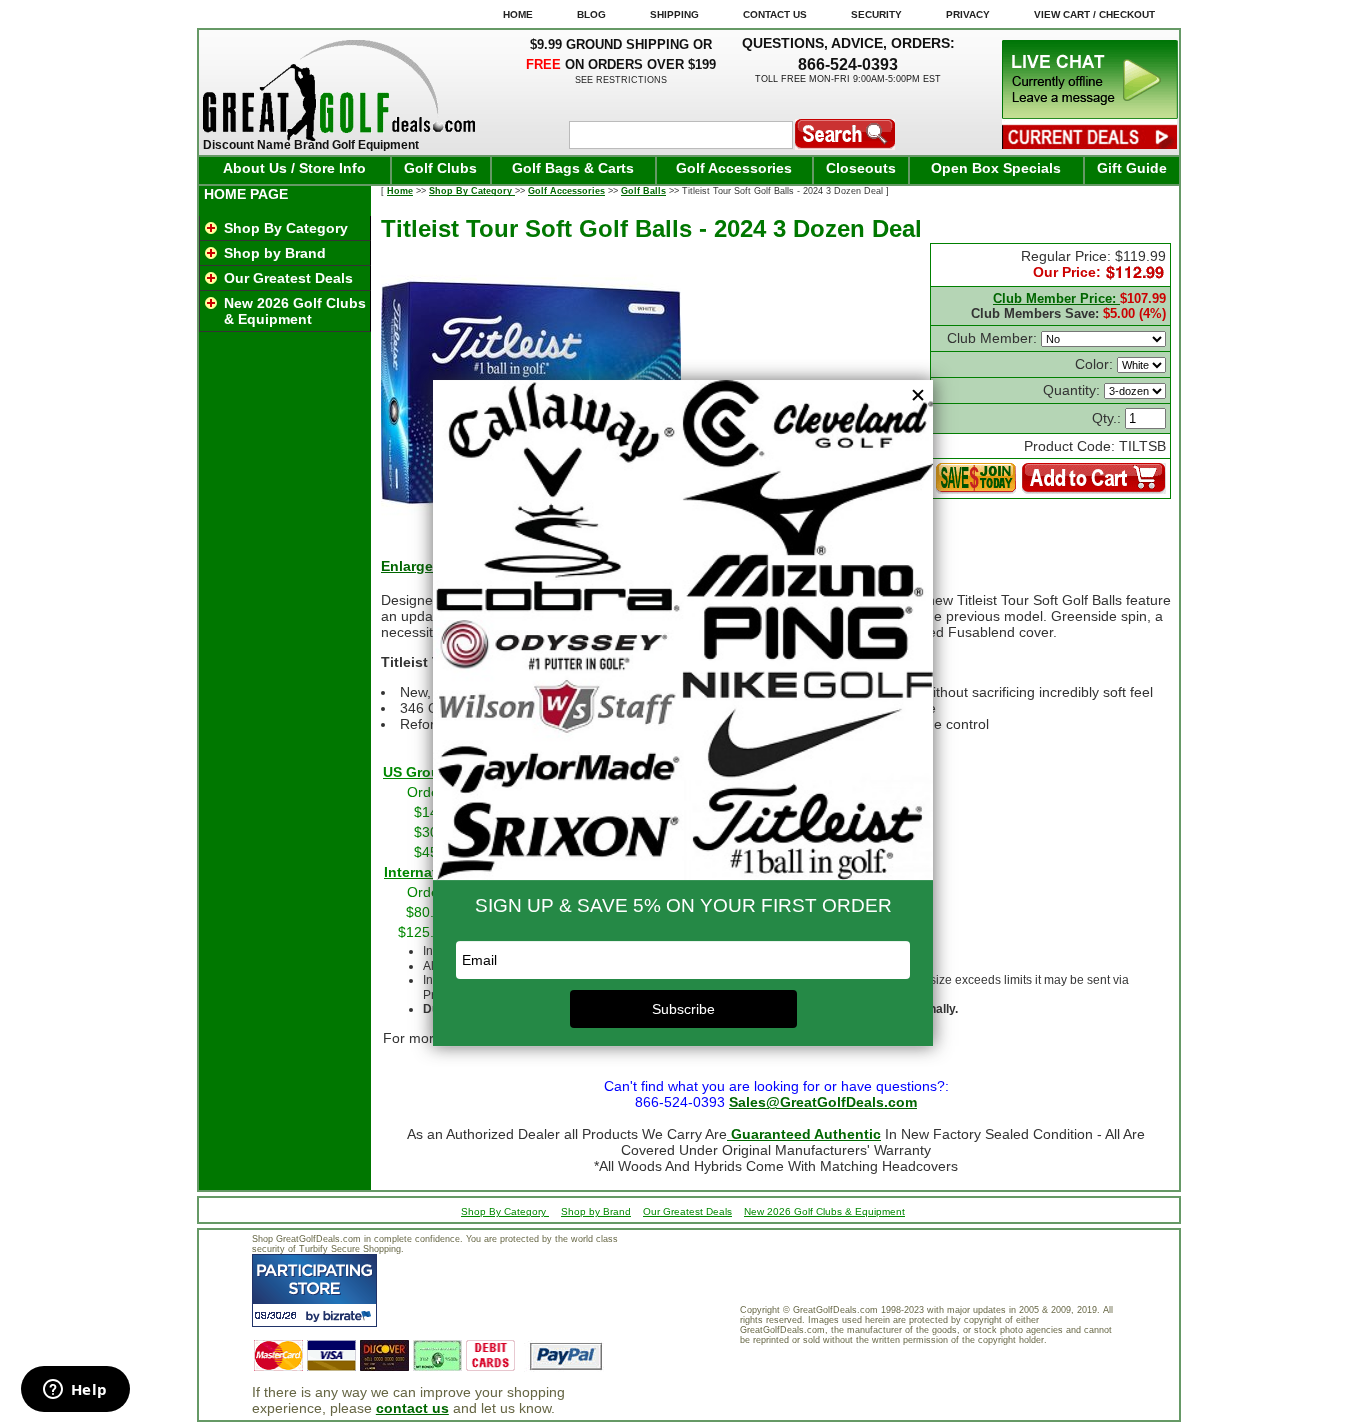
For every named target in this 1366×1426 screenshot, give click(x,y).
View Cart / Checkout (1094, 14)
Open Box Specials (996, 168)
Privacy (968, 14)
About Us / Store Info (294, 168)
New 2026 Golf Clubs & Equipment (295, 311)
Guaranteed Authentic (804, 1134)
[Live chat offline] (1090, 114)
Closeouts (861, 168)
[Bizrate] (349, 1315)
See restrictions (621, 80)
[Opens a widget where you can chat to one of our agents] (75, 1391)
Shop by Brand (275, 253)
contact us (412, 1408)
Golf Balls (643, 191)
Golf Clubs (440, 168)
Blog (591, 14)
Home (400, 191)
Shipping (674, 14)
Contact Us (775, 14)
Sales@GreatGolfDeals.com (823, 1102)
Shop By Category (286, 228)
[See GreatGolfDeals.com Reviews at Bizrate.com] (314, 1290)
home (518, 14)
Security (876, 14)
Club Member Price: (1056, 298)
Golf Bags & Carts (573, 168)
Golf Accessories (734, 168)
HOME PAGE (246, 194)
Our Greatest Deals (288, 278)
